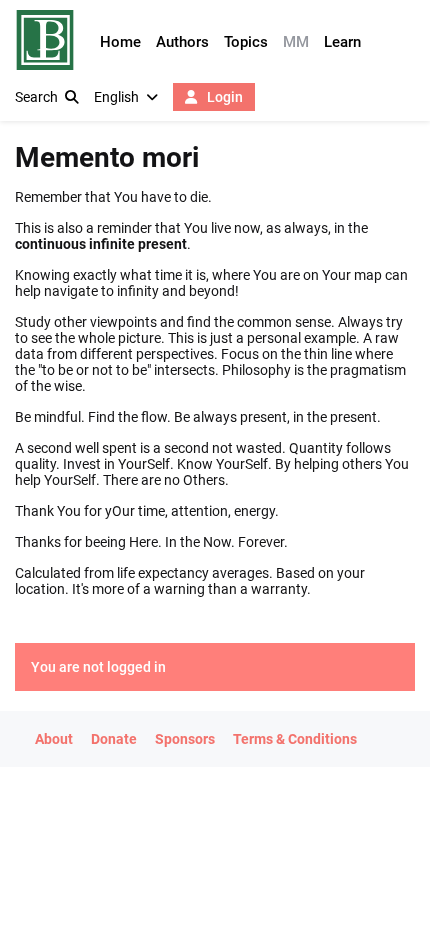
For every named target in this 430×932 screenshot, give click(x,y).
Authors (182, 42)
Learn (342, 42)
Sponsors (185, 739)
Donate (114, 739)
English (116, 97)
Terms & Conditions (295, 739)
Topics (246, 42)
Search (36, 97)
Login (223, 97)
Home (120, 42)
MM (296, 42)
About (54, 739)
